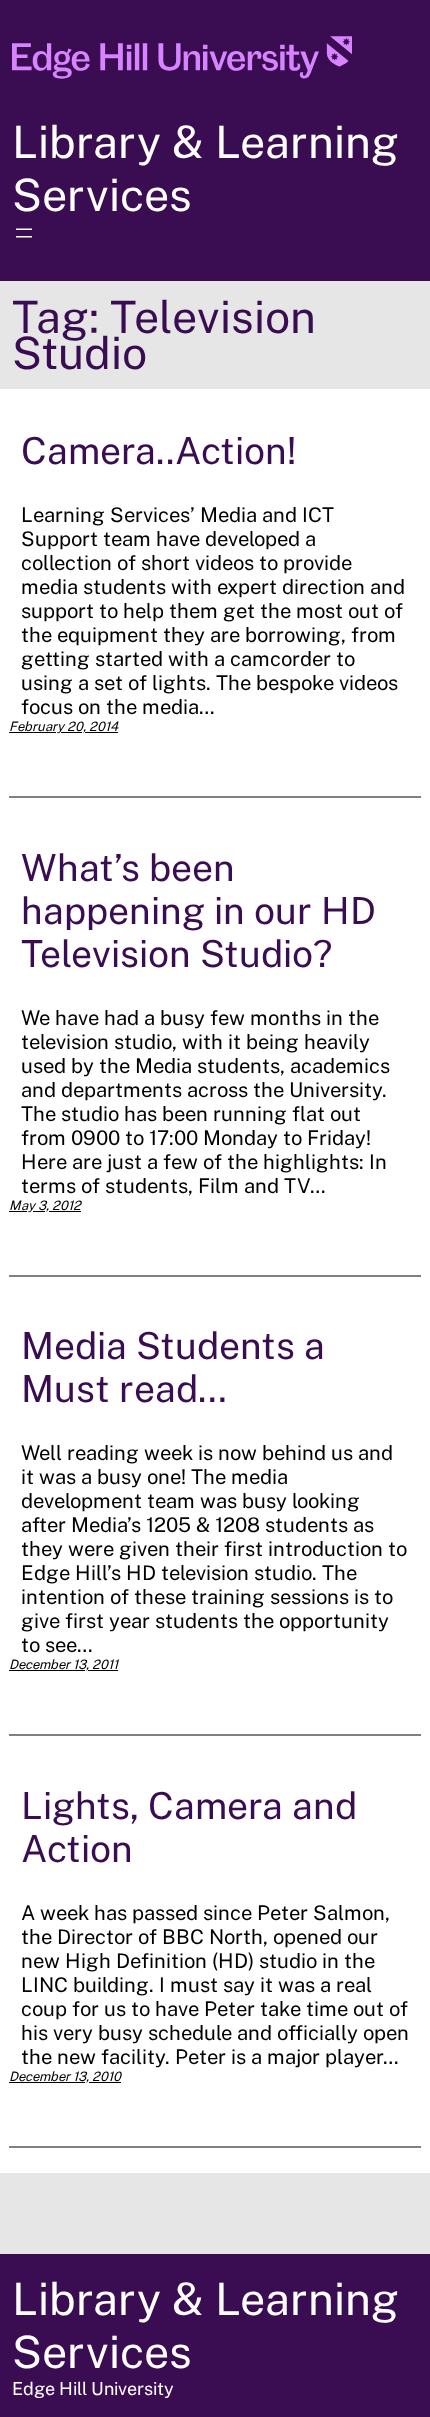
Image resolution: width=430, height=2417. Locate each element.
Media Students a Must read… (173, 1367)
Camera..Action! (158, 450)
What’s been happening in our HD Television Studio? (198, 910)
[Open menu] (24, 233)
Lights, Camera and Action (189, 1827)
